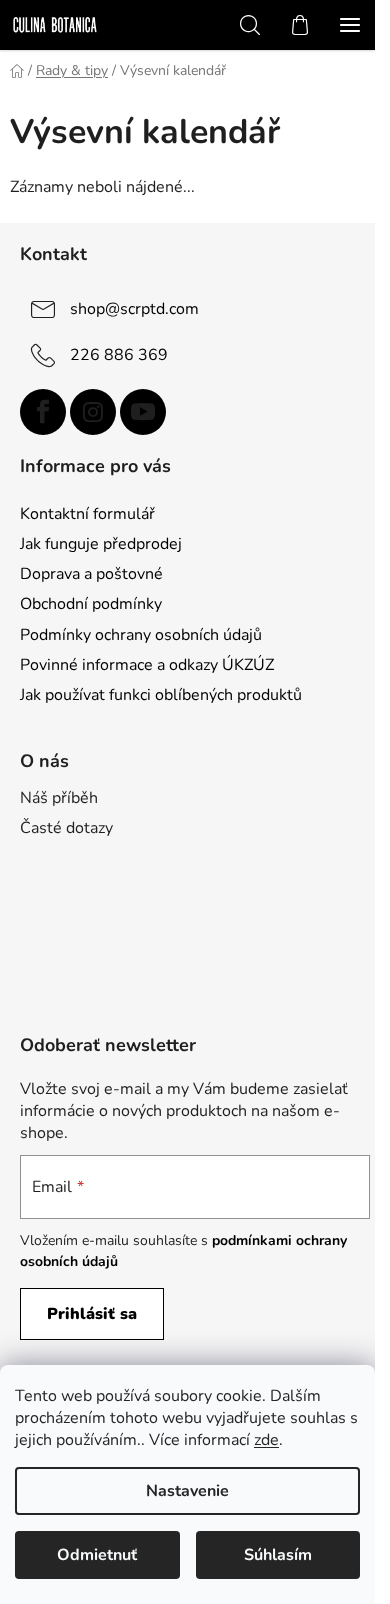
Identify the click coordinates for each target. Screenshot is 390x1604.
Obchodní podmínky (91, 604)
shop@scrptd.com (134, 309)
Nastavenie (187, 1491)
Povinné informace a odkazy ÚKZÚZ (147, 665)
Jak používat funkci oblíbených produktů (161, 695)
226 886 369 (119, 355)
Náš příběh (59, 798)
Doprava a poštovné (91, 574)
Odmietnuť (97, 1555)
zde (266, 1440)
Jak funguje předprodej (101, 544)
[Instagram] (93, 412)
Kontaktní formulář (87, 514)
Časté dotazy (66, 828)
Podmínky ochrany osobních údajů (141, 635)
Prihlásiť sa (92, 1314)
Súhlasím (278, 1555)
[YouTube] (143, 412)
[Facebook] (43, 412)
